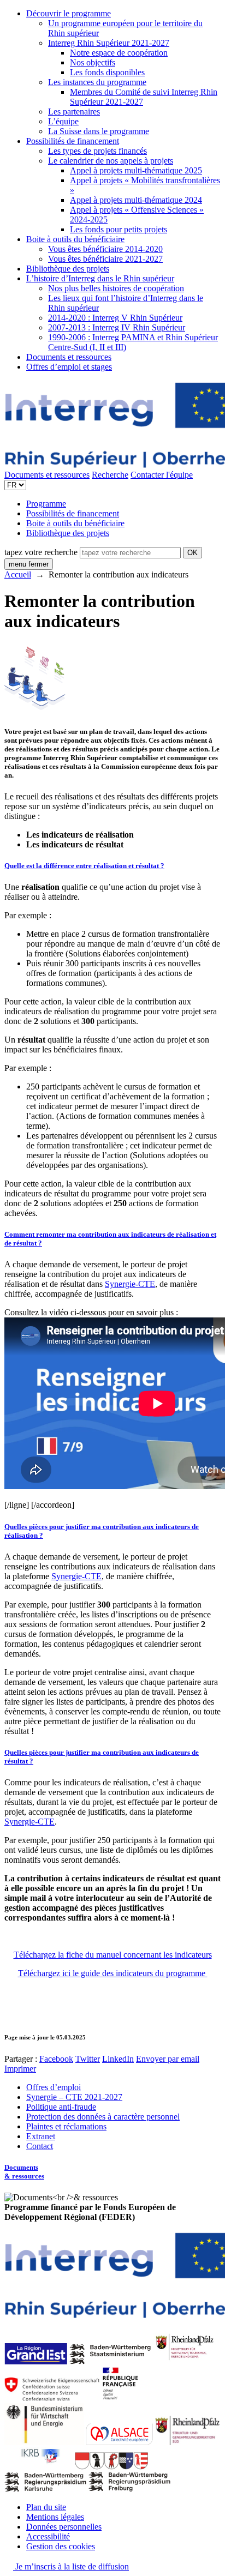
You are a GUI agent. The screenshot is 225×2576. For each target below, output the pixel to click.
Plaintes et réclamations (66, 2126)
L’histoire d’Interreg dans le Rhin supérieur (100, 278)
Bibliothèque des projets (68, 269)
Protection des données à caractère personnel (103, 2117)
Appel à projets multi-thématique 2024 (136, 200)
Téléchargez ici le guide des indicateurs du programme (113, 1973)
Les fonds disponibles (107, 72)
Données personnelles (64, 2527)
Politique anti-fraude (61, 2107)
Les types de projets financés (97, 151)
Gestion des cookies (61, 2546)
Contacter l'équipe (162, 475)
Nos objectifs (93, 62)
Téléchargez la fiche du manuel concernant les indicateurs (113, 1955)
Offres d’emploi (54, 2087)
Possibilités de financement (73, 141)
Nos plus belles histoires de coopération (116, 288)
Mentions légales (55, 2517)
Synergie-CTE (130, 1284)
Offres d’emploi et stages (69, 367)
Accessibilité (48, 2536)
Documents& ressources (24, 2172)
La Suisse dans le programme (99, 131)
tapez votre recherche (41, 552)
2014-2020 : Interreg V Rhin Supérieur (115, 318)
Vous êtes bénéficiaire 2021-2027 (105, 259)
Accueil (18, 574)
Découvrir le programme (69, 13)
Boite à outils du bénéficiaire (75, 239)
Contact (40, 2146)
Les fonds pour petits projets (119, 229)
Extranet (41, 2136)
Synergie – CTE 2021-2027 (74, 2097)
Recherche (110, 475)
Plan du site (46, 2507)
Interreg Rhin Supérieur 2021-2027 (109, 43)
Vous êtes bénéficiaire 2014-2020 (105, 249)
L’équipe (63, 121)
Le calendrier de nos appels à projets (111, 161)
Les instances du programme (97, 82)
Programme (46, 504)
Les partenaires (74, 112)
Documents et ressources (69, 357)
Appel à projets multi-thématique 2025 (136, 170)
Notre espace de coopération (119, 53)
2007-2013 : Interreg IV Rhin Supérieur (117, 327)
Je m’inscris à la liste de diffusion (71, 2566)
